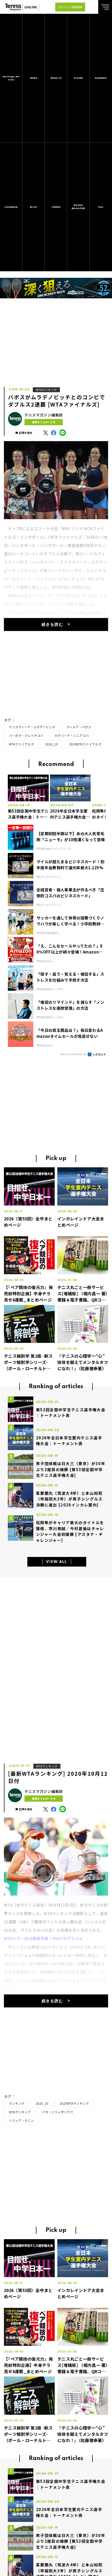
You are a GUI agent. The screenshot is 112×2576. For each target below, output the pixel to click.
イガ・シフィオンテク (58, 2112)
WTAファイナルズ (21, 744)
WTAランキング (46, 390)
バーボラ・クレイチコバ (26, 735)
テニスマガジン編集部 (44, 415)
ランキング (17, 2103)
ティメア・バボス (79, 727)
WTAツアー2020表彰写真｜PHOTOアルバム (43, 1938)
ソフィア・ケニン (21, 2120)
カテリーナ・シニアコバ (72, 735)
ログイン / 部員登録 (70, 7)
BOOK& (78, 207)
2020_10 (42, 2103)
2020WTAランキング (74, 2103)
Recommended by (74, 1054)
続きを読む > (56, 625)
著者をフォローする (44, 422)
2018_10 (51, 744)
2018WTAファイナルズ (85, 744)
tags (101, 207)
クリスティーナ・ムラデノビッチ (32, 727)
